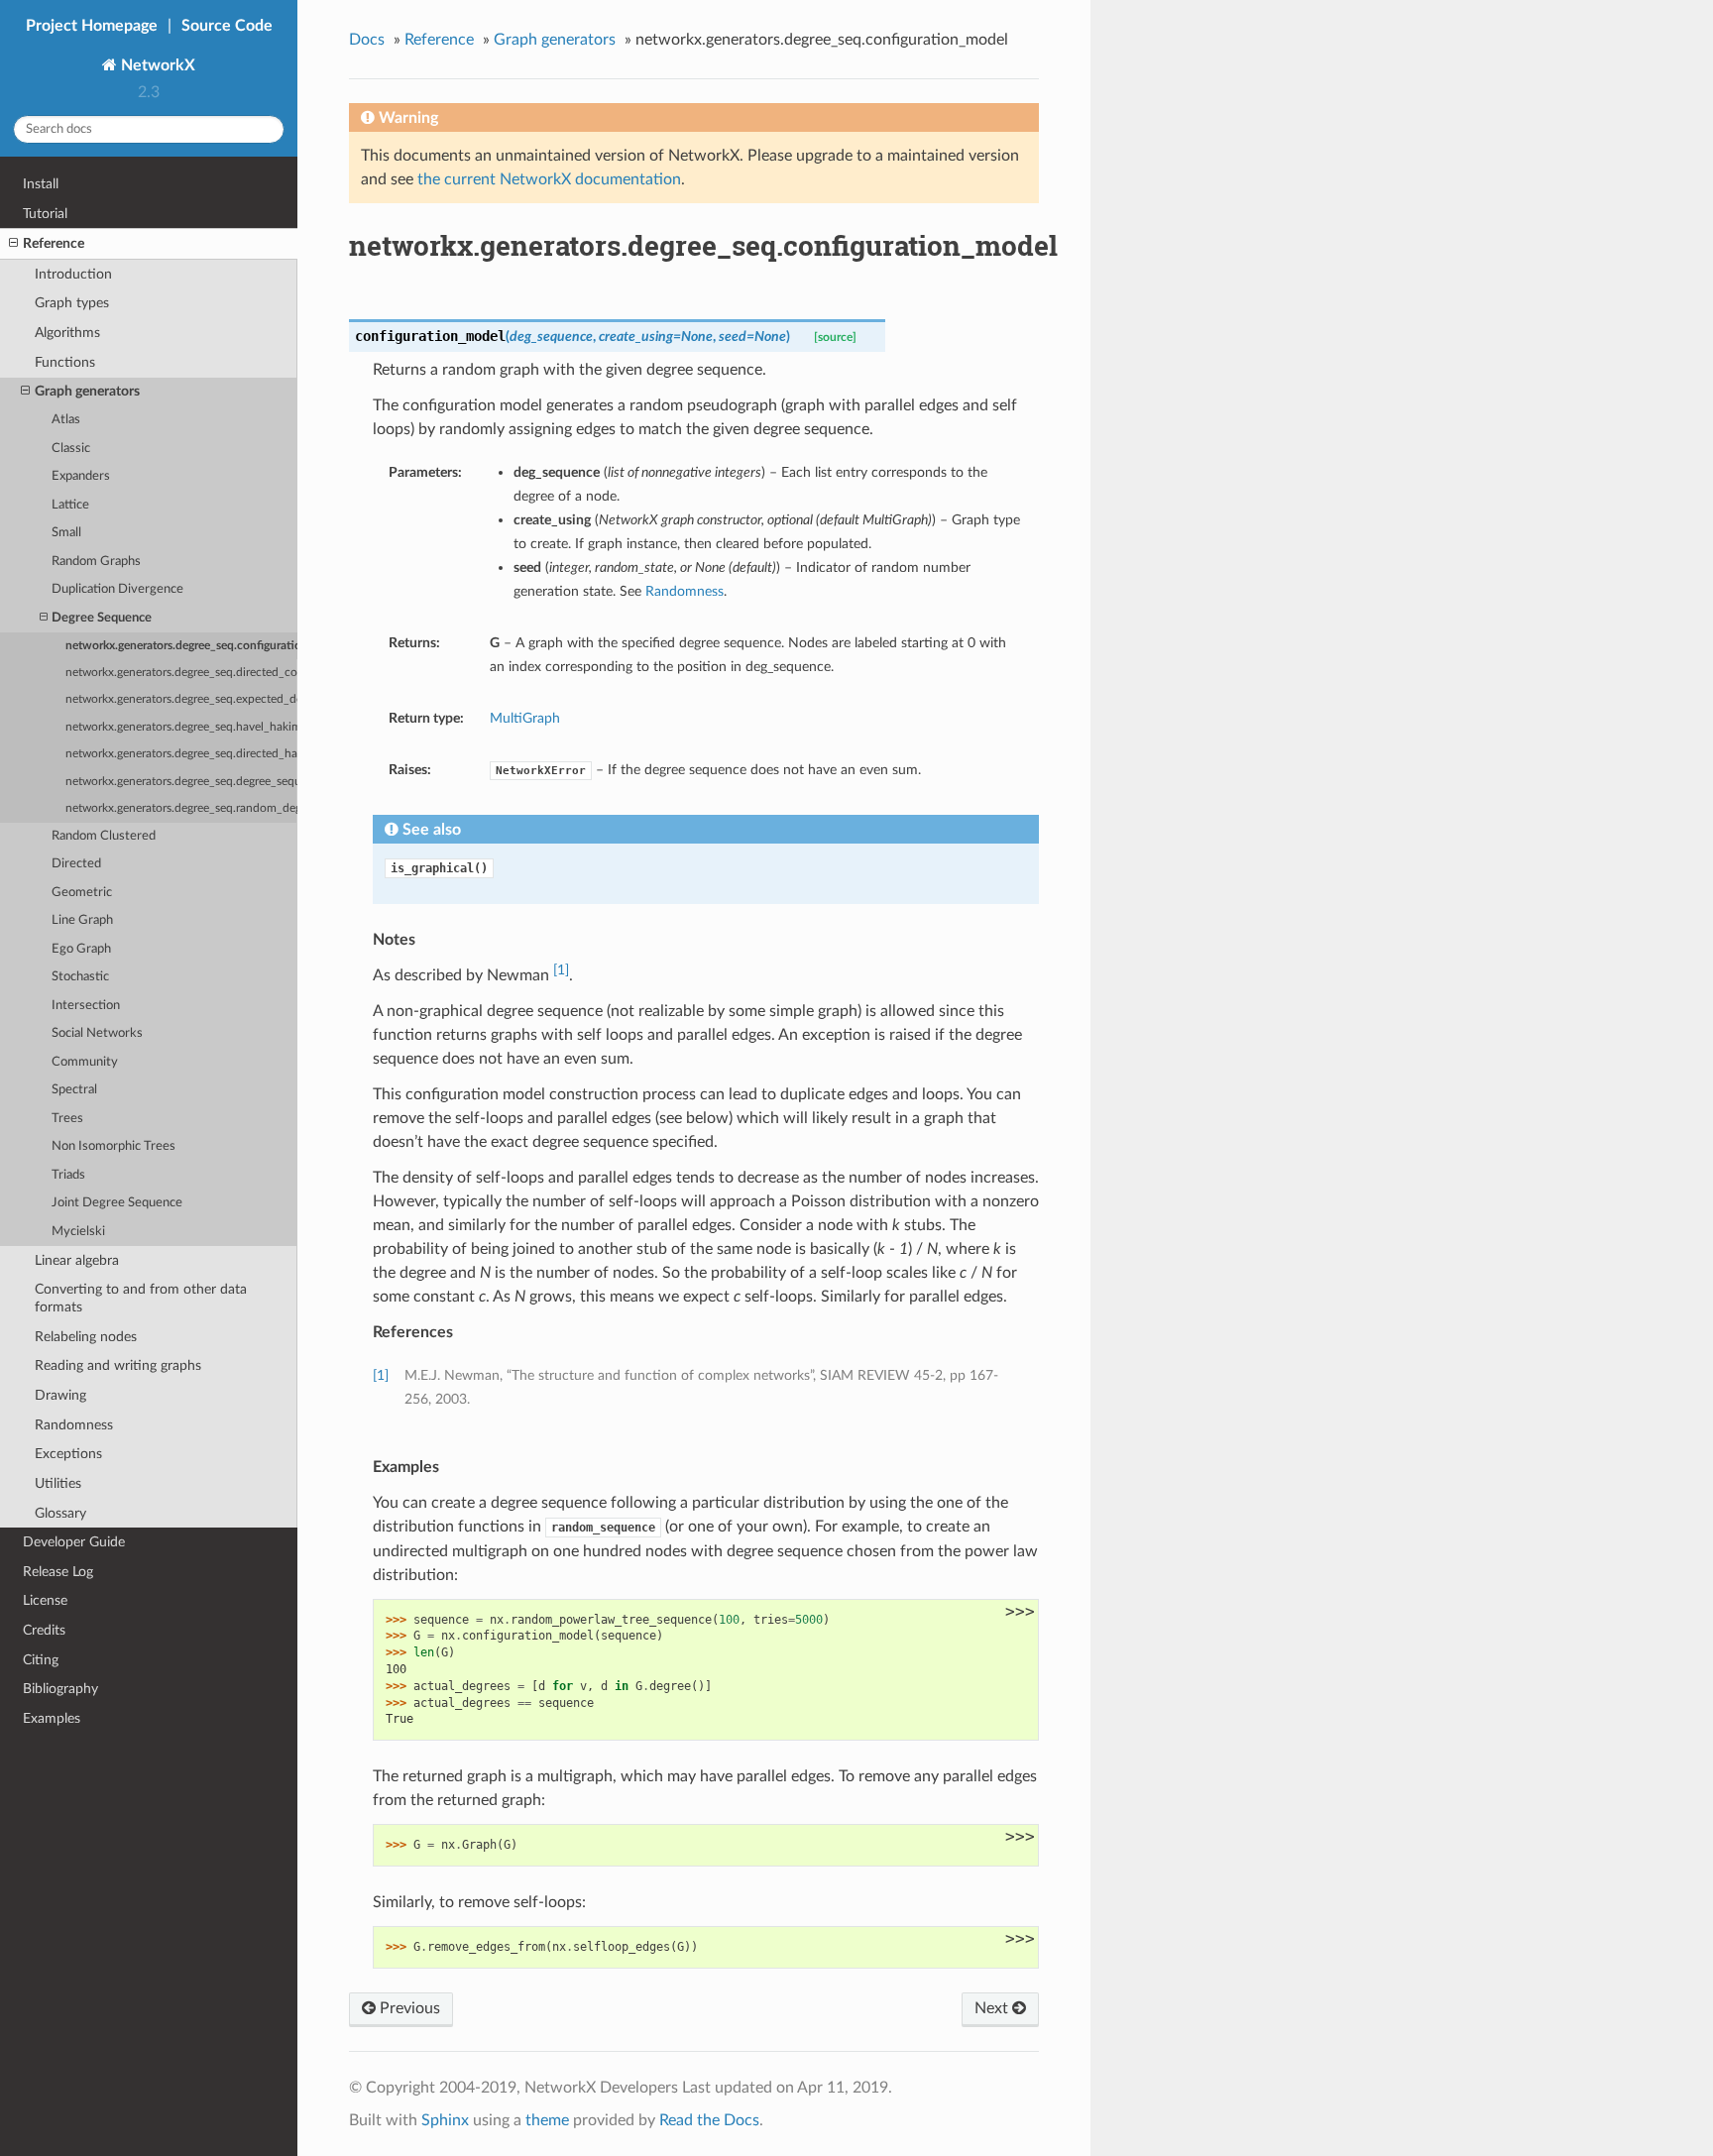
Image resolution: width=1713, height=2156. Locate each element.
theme (547, 2120)
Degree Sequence (102, 618)
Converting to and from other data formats (141, 1298)
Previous (408, 2008)
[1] (561, 970)
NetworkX (156, 65)
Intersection (86, 1006)
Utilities (58, 1483)
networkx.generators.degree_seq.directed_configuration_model (181, 673)
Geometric (82, 893)
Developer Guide (74, 1542)
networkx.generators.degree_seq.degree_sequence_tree (181, 782)
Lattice (70, 505)
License (45, 1600)
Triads (68, 1175)
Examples (52, 1718)
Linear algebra (77, 1260)
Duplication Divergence (117, 589)
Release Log (58, 1572)
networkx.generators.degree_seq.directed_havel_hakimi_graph (181, 754)
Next (993, 2008)
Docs (367, 40)
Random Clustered (104, 836)
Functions (65, 362)
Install (41, 184)
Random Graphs (96, 562)
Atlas (66, 420)
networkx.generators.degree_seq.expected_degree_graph (181, 699)
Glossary (60, 1513)
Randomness (74, 1425)
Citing (41, 1660)
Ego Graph (81, 949)
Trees (67, 1119)
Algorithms (67, 333)
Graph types (72, 303)
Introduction (73, 274)
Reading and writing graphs (118, 1365)
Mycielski (78, 1232)
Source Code (227, 26)
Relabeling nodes (86, 1337)
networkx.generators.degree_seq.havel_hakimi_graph (181, 727)
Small (66, 533)
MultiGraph (525, 718)
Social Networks (97, 1033)
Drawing (60, 1395)
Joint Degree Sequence (117, 1203)
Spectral (74, 1090)
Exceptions (68, 1454)
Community (85, 1062)
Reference (54, 243)
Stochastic (80, 977)
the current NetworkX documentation (549, 179)
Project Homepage (92, 26)
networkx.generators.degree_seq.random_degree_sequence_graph (181, 808)
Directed (76, 864)
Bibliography (60, 1689)
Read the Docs (709, 2120)
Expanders (81, 476)
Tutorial (45, 214)
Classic (71, 449)
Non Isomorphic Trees (114, 1146)
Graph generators (87, 391)
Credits (44, 1630)
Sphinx (445, 2120)
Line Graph (82, 920)
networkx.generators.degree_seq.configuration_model (181, 646)
